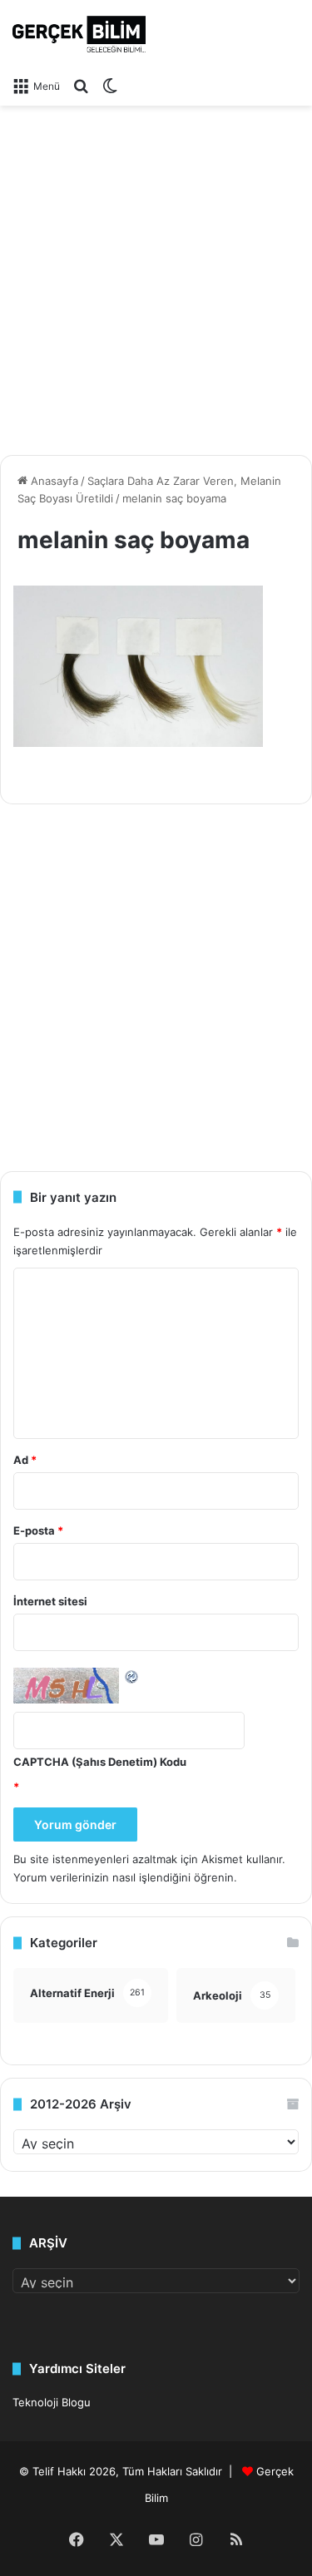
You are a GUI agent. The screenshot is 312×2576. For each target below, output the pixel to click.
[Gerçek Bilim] (79, 34)
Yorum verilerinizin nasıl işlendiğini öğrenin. (125, 1877)
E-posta (38, 1530)
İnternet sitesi (50, 1601)
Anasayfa (53, 481)
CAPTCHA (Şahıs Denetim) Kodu (100, 1762)
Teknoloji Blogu (52, 2402)
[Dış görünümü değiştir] (110, 86)
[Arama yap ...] (81, 86)
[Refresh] (132, 1676)
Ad (25, 1460)
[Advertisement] (156, 274)
